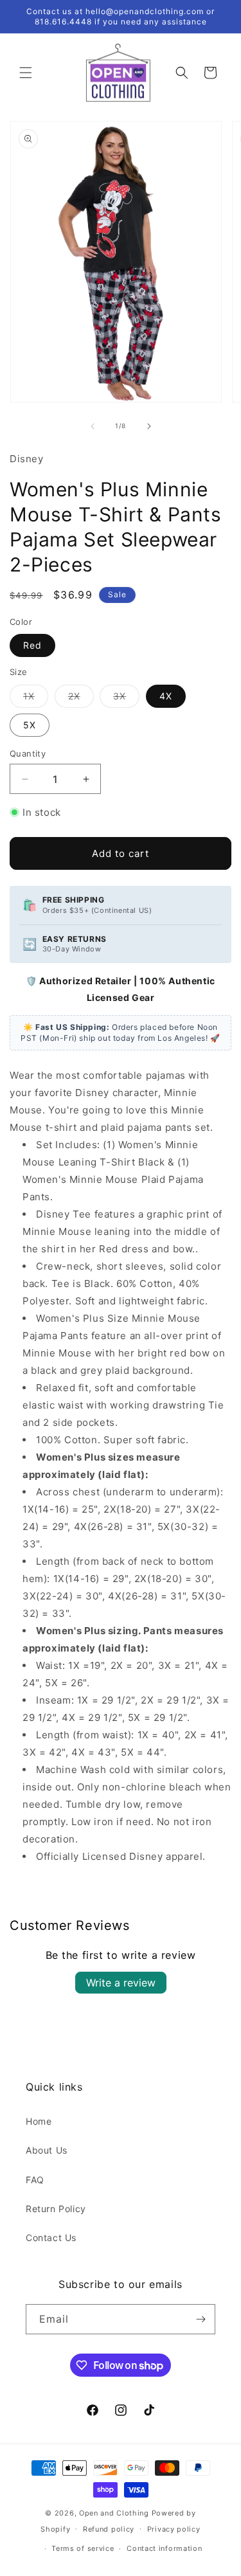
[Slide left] (93, 426)
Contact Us (51, 2238)
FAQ (35, 2180)
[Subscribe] (201, 2319)
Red (32, 645)
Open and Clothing (114, 2513)
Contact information (164, 2548)
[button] (26, 73)
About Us (47, 2150)
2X (81, 699)
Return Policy (56, 2209)
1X (36, 699)
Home (39, 2121)
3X (126, 699)
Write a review (121, 1983)
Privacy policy (174, 2529)
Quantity (28, 753)
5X (30, 725)
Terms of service (83, 2548)
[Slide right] (149, 426)
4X (166, 696)
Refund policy (109, 2529)
